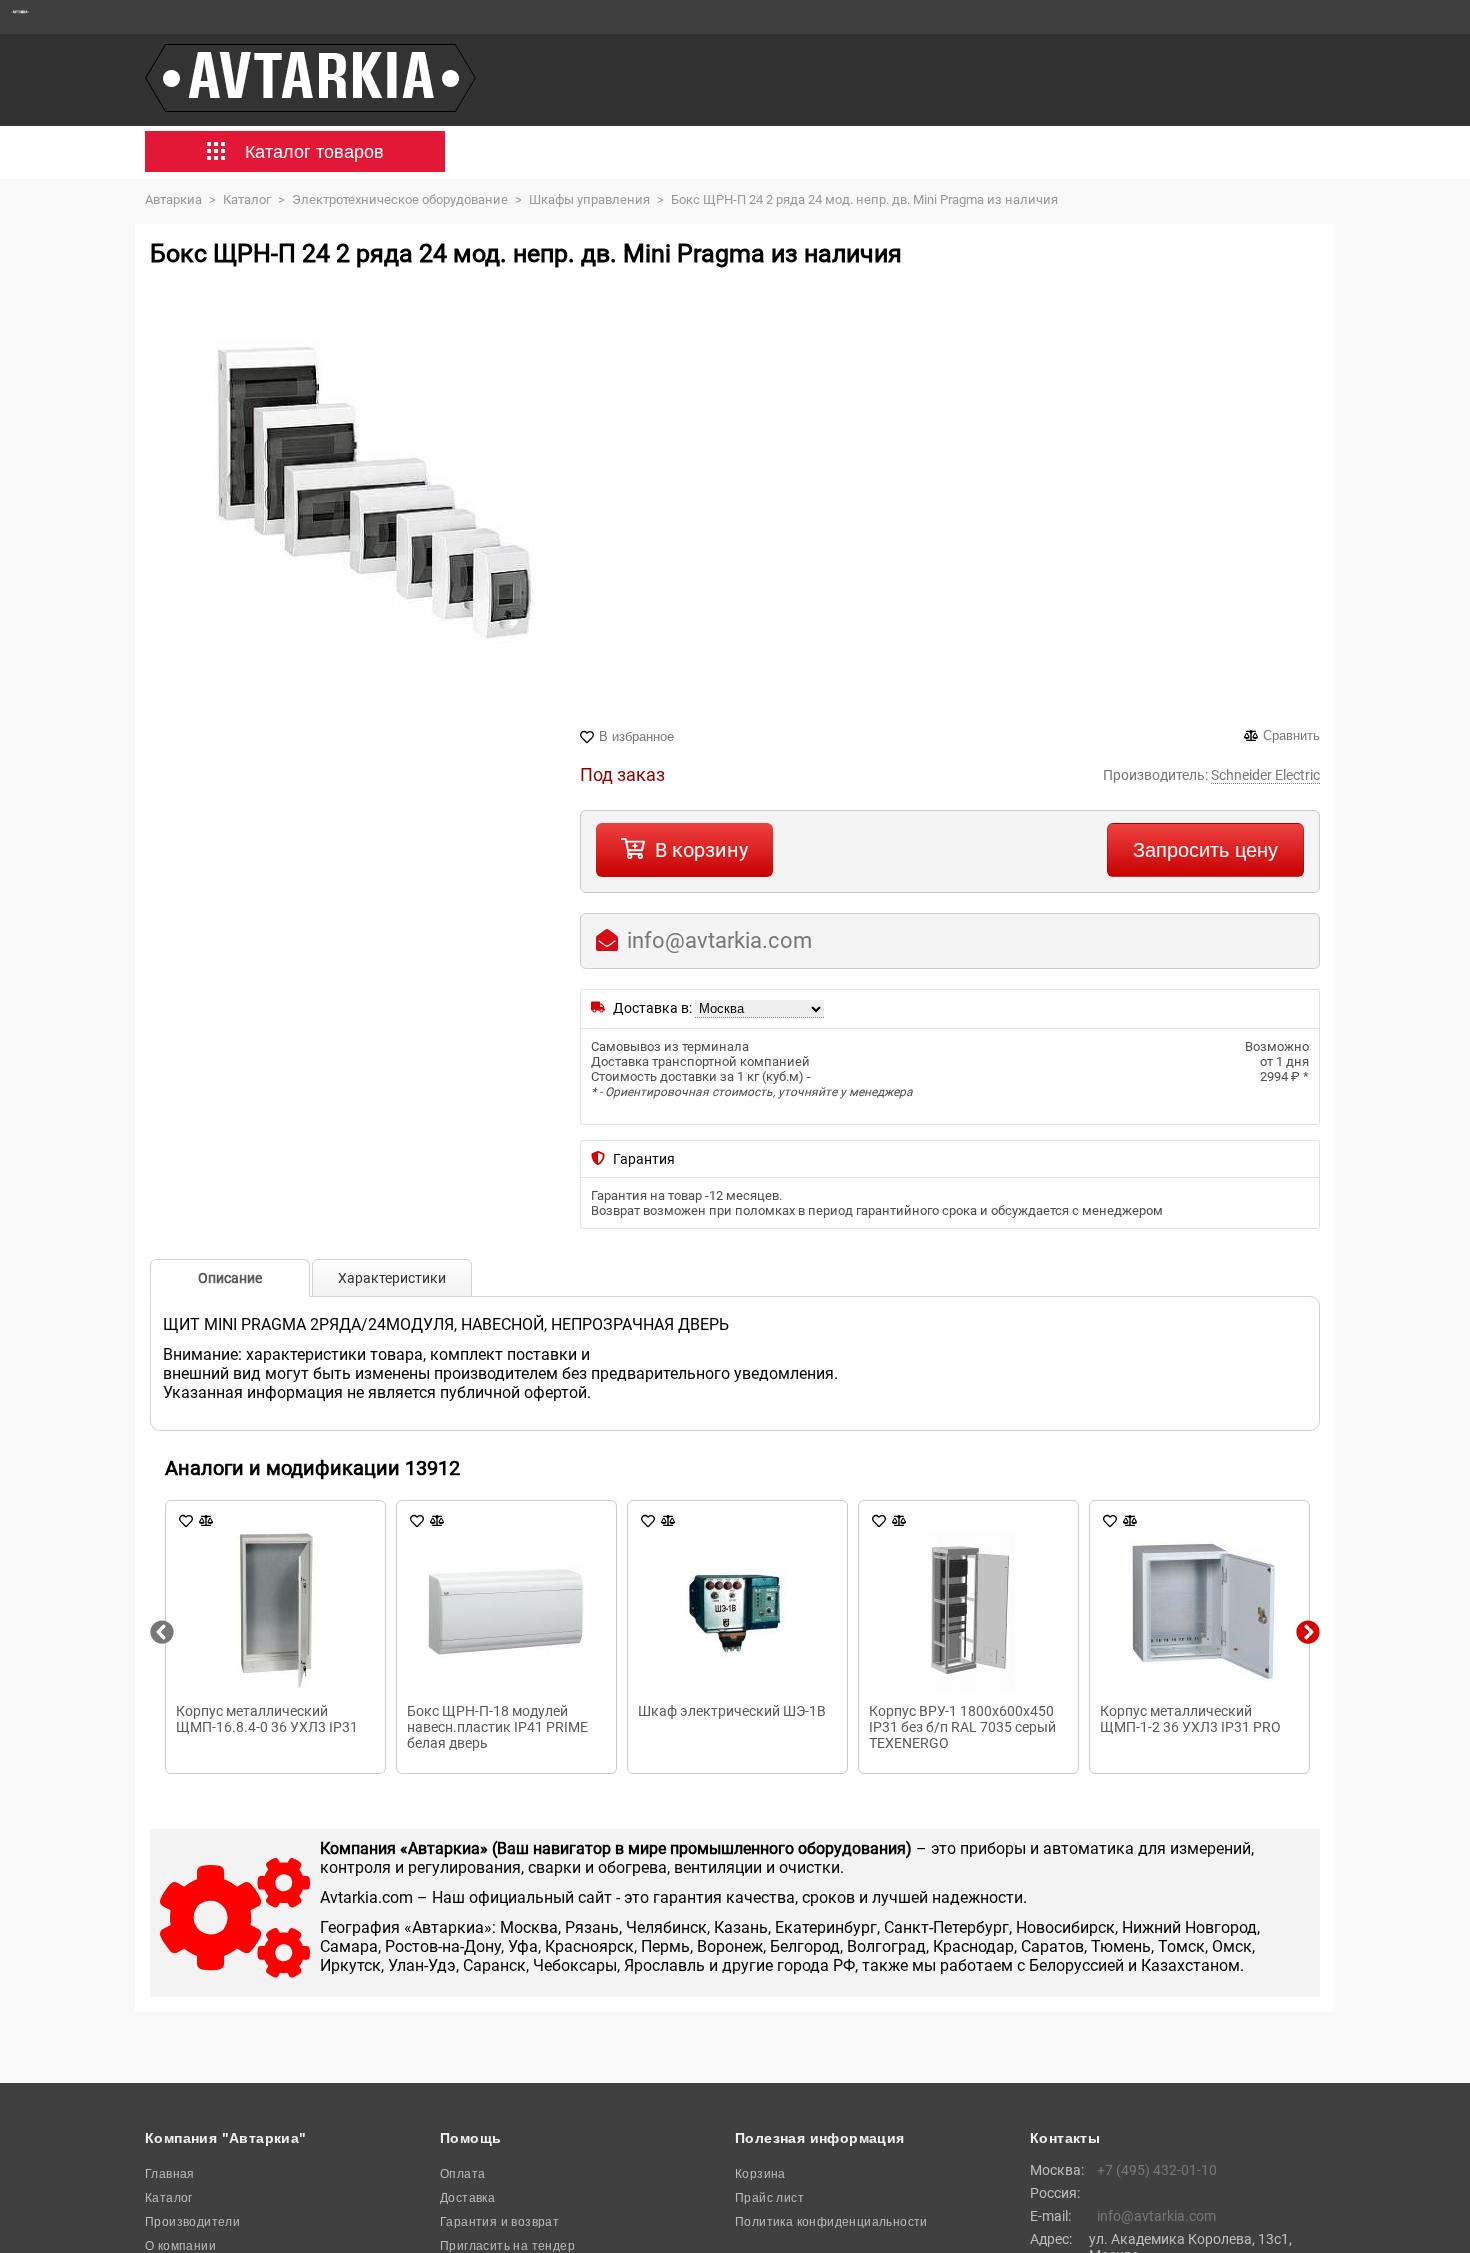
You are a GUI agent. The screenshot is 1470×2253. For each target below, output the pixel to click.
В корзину (701, 850)
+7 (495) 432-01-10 (1157, 2170)
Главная (170, 2174)
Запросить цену (1205, 850)
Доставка (467, 2198)
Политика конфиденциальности (831, 2222)
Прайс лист (769, 2198)
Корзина (760, 2174)
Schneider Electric (1265, 775)
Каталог (169, 2198)
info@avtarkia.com (719, 940)
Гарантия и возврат (499, 2222)
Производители (192, 2222)
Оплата (462, 2174)
